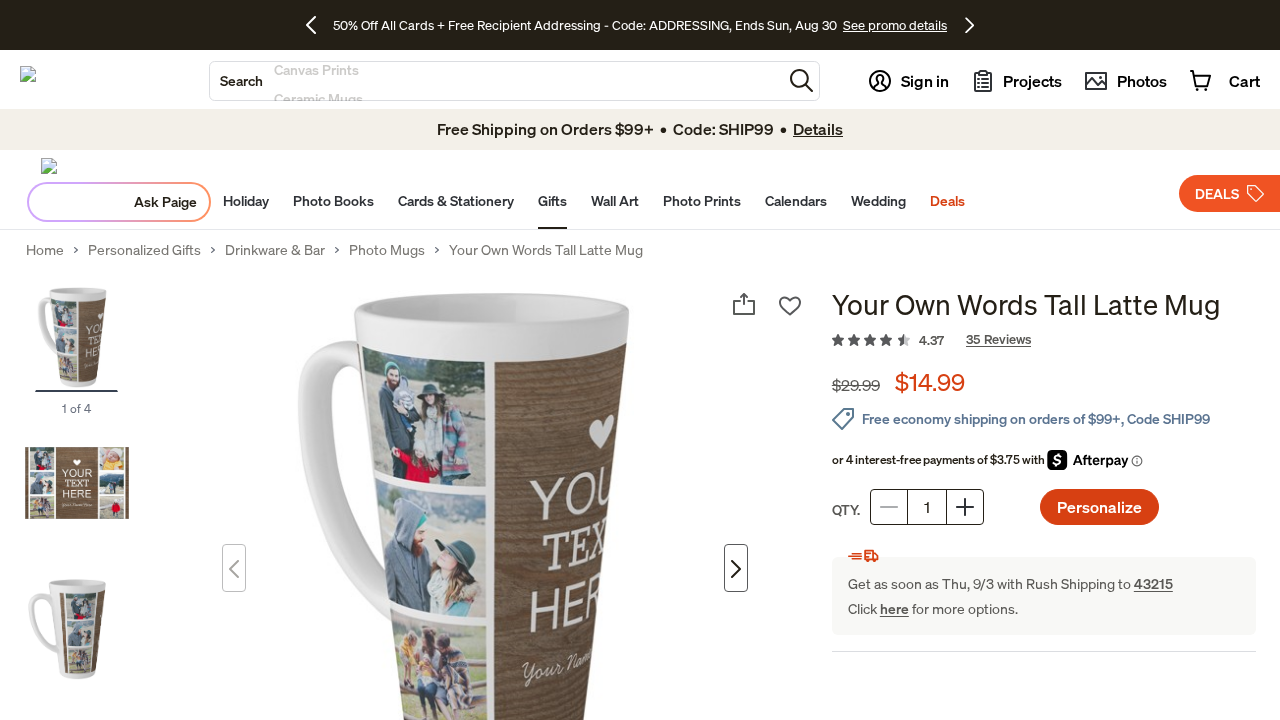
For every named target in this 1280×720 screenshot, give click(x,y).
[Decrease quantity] (889, 507)
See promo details (895, 25)
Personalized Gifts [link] (144, 250)
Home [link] (45, 250)
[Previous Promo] (318, 25)
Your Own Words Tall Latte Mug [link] (546, 250)
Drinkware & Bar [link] (275, 250)
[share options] (744, 304)
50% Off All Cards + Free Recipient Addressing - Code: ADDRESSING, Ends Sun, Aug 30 (585, 25)
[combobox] (496, 81)
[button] (801, 80)
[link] (1044, 341)
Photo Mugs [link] (387, 250)
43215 (1153, 583)
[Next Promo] (969, 25)
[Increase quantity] (965, 507)
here (894, 608)
